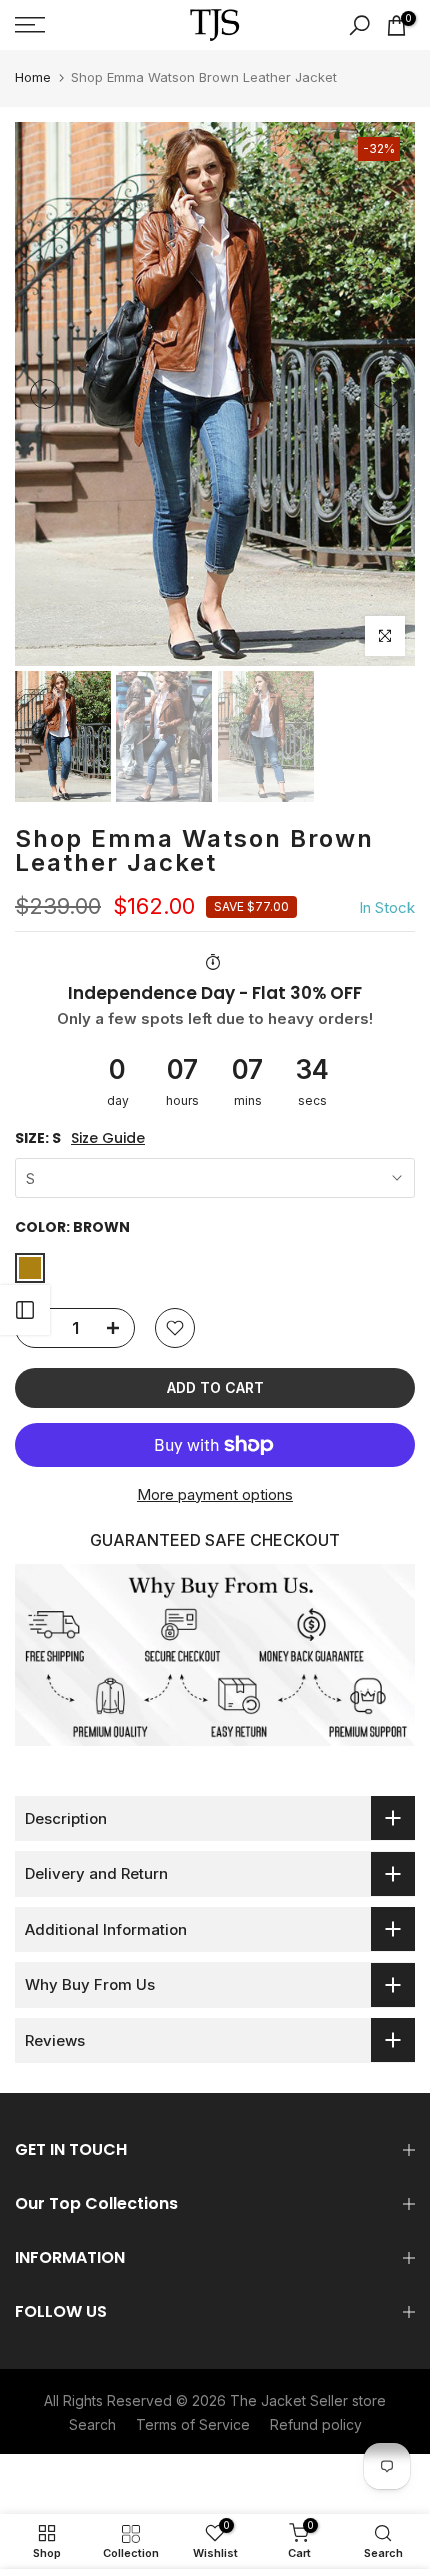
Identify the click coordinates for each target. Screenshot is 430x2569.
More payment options (215, 1494)
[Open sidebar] (25, 1310)
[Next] (385, 394)
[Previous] (45, 394)
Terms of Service (193, 2424)
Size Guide (108, 1138)
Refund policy (316, 2424)
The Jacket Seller (289, 2400)
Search (92, 2424)
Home (33, 77)
